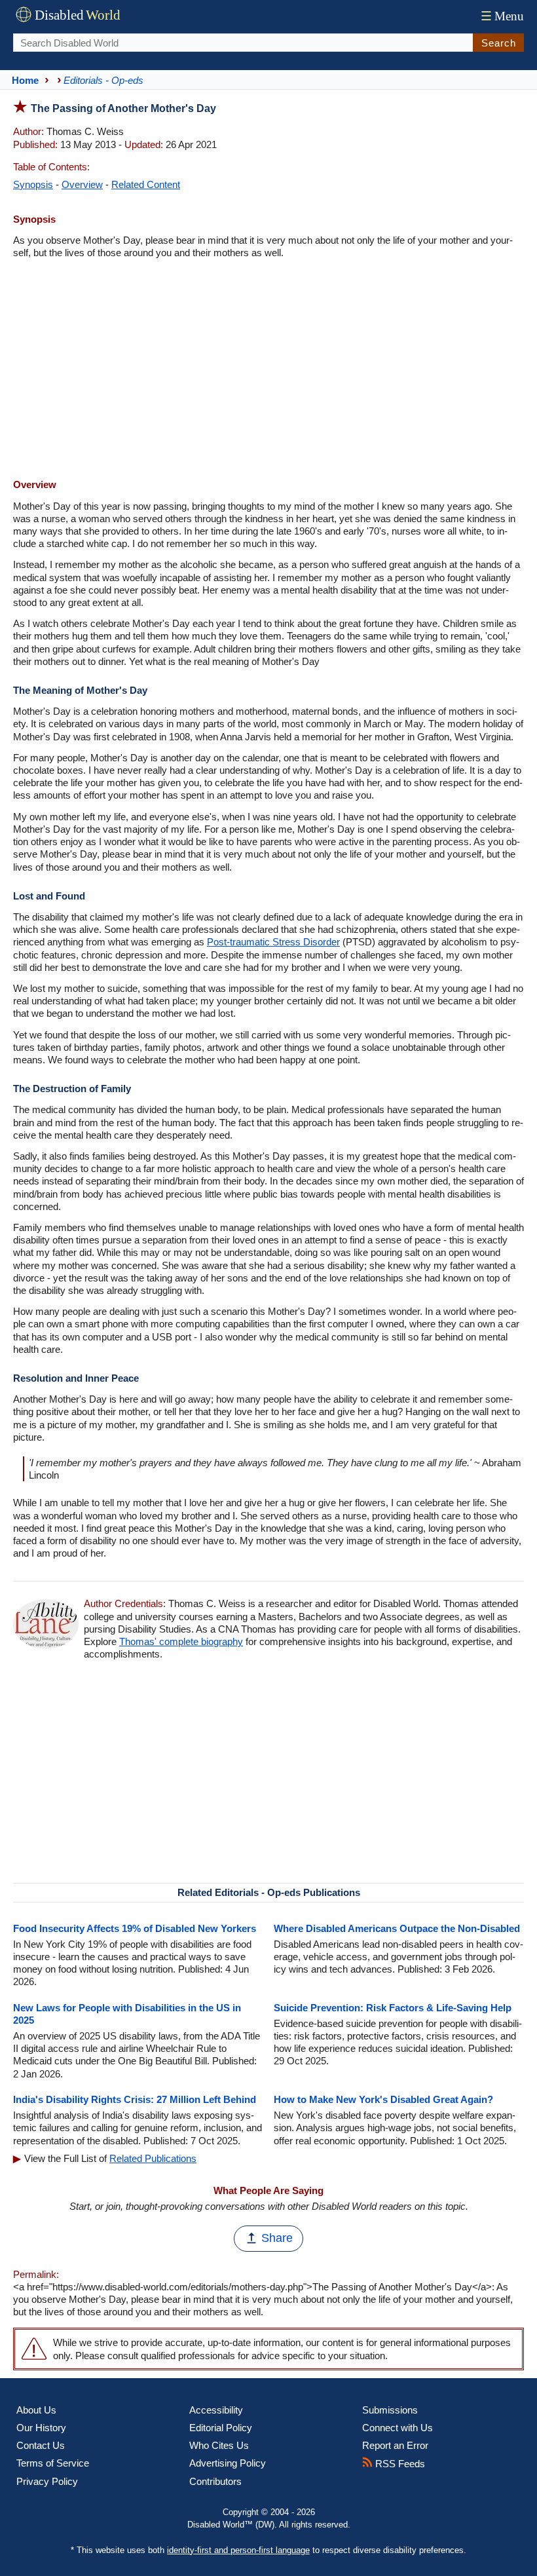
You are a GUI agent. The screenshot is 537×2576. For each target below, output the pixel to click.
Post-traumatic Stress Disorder (273, 942)
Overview (82, 184)
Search (499, 43)
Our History (41, 2428)
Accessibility (216, 2410)
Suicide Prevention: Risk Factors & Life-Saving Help (393, 2008)
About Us (36, 2410)
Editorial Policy (221, 2428)
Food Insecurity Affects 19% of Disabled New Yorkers (135, 1928)
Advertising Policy (228, 2463)
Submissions (390, 2410)
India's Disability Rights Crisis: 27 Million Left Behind (135, 2099)
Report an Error (395, 2445)
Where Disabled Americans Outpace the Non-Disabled (397, 1928)
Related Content (146, 184)
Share (277, 2238)
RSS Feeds (399, 2464)
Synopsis (33, 184)
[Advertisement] (268, 370)
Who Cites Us (219, 2445)
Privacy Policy (47, 2481)
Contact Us (41, 2445)
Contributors (215, 2481)
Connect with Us (398, 2428)
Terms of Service (53, 2463)
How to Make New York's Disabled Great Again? (383, 2099)
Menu (502, 16)
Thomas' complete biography (181, 1641)
